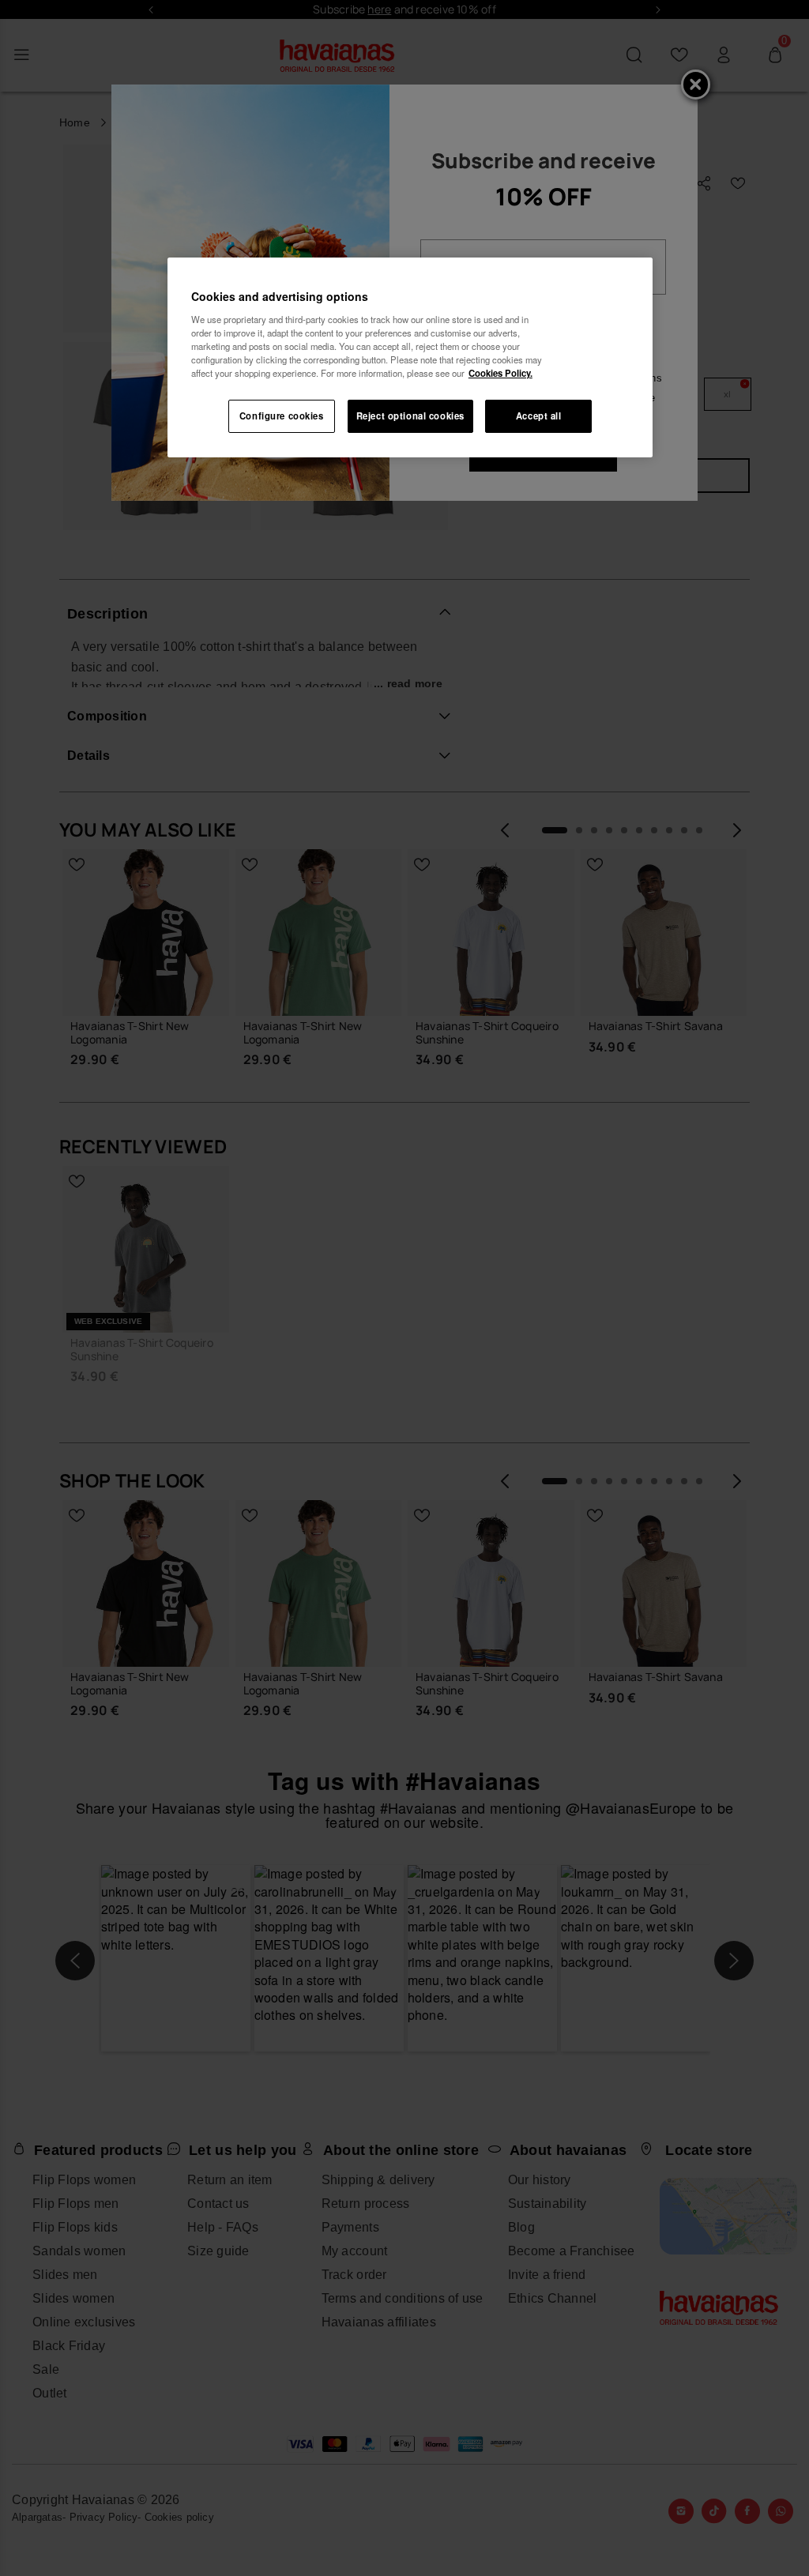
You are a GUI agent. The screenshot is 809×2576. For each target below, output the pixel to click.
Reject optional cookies (410, 416)
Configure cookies (282, 416)
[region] (410, 357)
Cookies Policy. (500, 373)
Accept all (539, 416)
